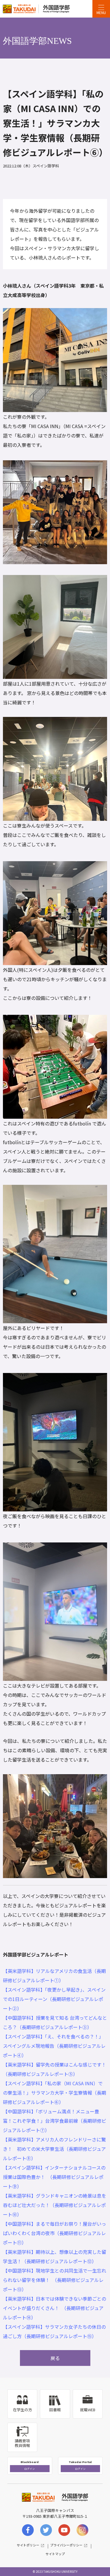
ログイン (30, 2469)
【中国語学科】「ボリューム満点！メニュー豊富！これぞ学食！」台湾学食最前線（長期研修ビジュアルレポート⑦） (55, 2121)
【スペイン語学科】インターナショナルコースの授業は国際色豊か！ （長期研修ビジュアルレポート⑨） (54, 2177)
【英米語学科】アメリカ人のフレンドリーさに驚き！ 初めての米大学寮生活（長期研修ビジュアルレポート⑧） (54, 2149)
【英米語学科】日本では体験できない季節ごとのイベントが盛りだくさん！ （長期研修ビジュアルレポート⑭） (55, 2308)
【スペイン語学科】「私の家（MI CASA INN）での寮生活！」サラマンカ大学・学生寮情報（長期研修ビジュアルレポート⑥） (55, 2093)
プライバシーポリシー (66, 2545)
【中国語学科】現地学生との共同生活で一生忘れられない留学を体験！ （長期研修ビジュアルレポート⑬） (55, 2280)
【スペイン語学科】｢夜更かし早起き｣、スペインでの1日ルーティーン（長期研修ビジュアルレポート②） (54, 1999)
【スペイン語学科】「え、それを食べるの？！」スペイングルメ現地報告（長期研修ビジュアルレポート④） (54, 2046)
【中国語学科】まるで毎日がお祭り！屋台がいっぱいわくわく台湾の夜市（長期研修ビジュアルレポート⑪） (55, 2233)
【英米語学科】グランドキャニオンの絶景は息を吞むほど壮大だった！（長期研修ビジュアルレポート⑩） (55, 2205)
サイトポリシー (28, 2545)
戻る (55, 2358)
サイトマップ (55, 2554)
